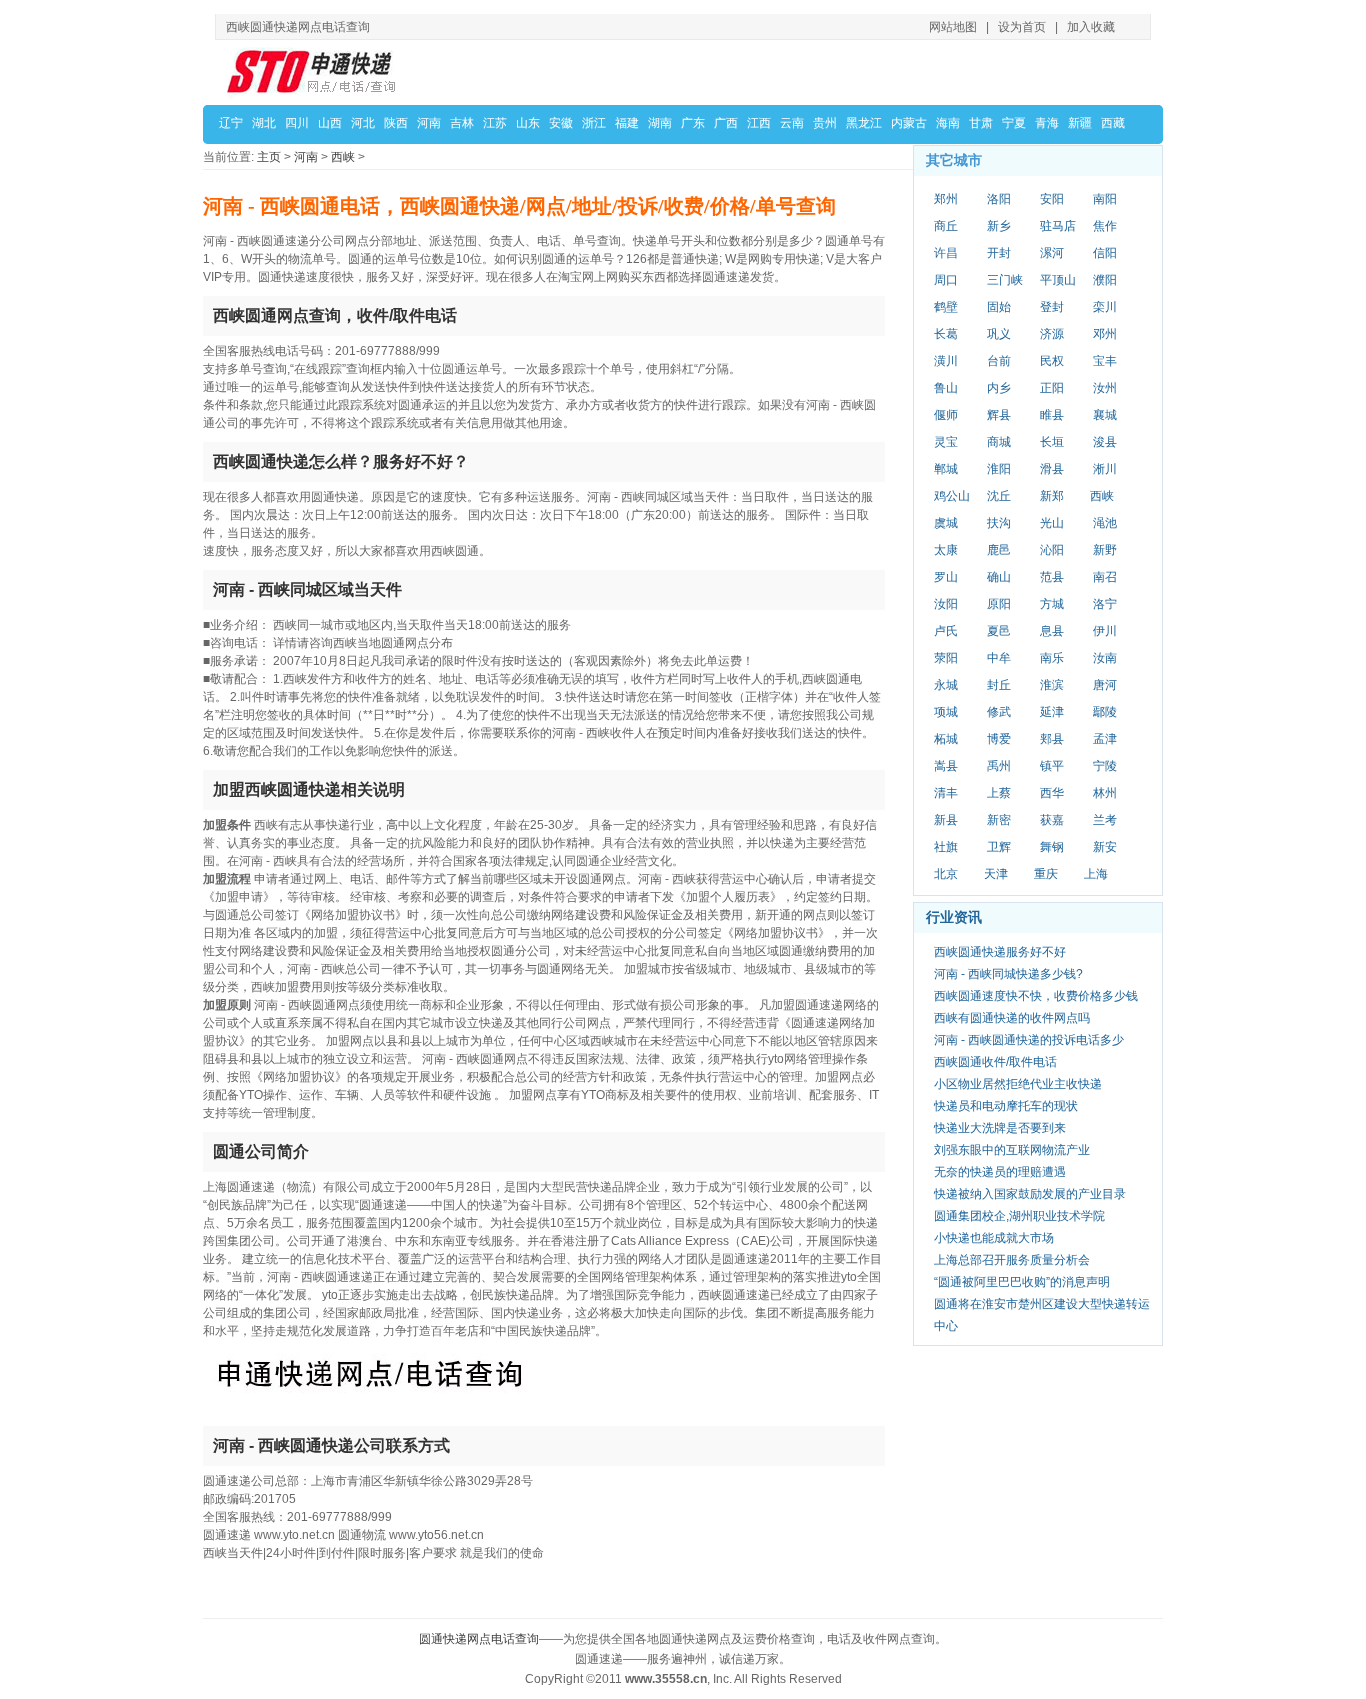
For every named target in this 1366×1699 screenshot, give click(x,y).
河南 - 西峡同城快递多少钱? (1008, 974)
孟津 (1105, 739)
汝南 (1105, 658)
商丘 (946, 226)
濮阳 (1105, 280)
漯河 (1052, 253)
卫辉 (999, 847)
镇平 (1052, 766)
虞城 (946, 523)
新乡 (999, 226)
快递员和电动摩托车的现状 (1006, 1106)
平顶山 (1058, 280)
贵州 (825, 123)
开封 (999, 253)
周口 (946, 280)
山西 (330, 123)
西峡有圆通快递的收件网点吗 (1012, 1018)
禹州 (999, 766)
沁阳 (1052, 550)
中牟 (999, 658)
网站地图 (953, 27)
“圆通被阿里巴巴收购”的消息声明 (1022, 1282)
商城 (999, 442)
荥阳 (946, 658)
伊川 (1105, 631)
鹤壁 (946, 307)
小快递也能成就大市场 (994, 1238)
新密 (999, 820)
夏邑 (999, 631)
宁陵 (1105, 766)
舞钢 (1052, 847)
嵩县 (946, 766)
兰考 (1105, 820)
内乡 (999, 388)
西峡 (343, 157)
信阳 (1105, 253)
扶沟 (999, 523)
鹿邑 (999, 550)
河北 (363, 123)
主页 (269, 157)
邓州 (1105, 334)
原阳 (999, 604)
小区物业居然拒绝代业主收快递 (1018, 1084)
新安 (1105, 847)
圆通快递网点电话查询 (479, 1639)
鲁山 (946, 388)
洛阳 (999, 199)
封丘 (999, 685)
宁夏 (1014, 123)
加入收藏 (1091, 27)
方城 (1052, 604)
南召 (1105, 577)
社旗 (946, 847)
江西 (759, 123)
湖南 (660, 123)
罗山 (946, 577)
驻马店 (1058, 226)
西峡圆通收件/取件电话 (995, 1062)
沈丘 (999, 496)
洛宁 (1105, 604)
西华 (1052, 793)
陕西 (396, 123)
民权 (1052, 361)
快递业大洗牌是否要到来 (1000, 1128)
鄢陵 (1105, 712)
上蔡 (999, 793)
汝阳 (946, 604)
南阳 (1105, 199)
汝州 (1105, 388)
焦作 (1105, 226)
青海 (1047, 123)
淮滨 (1052, 685)
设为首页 (1022, 27)
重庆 (1046, 874)
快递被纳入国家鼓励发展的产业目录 (1030, 1194)
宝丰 (1105, 361)
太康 (946, 550)
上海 (1096, 874)
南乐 (1052, 658)
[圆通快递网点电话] (313, 71)
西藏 (1113, 123)
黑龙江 (864, 123)
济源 (1052, 334)
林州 (1105, 793)
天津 (996, 874)
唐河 (1105, 685)
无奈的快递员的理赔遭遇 (1000, 1172)
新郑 (1052, 496)
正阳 (1052, 388)
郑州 (946, 199)
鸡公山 (952, 496)
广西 (726, 123)
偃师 (946, 415)
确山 (999, 577)
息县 (1052, 631)
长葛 (946, 334)
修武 (999, 712)
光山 (1052, 523)
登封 (1052, 307)
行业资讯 (954, 917)
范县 (1052, 577)
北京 (946, 874)
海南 (948, 123)
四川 (297, 123)
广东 (693, 123)
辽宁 (231, 123)
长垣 (1052, 442)
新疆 (1080, 123)
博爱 (999, 739)
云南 (792, 123)
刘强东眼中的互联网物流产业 (1012, 1150)
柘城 (946, 739)
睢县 (1052, 415)
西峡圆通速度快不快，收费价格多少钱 (1036, 996)
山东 (528, 123)
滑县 (1052, 469)
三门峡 (1005, 280)
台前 (999, 361)
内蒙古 (909, 123)
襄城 (1105, 415)
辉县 (999, 415)
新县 (946, 820)
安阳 (1052, 199)
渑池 (1105, 523)
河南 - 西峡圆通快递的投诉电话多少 (1029, 1040)
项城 (946, 712)
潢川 (946, 361)
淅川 (1105, 469)
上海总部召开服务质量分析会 (1012, 1260)
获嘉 (1052, 820)
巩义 (999, 334)
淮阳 (999, 469)
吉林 (462, 123)
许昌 (946, 253)
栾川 (1105, 307)
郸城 (946, 469)
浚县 (1105, 442)
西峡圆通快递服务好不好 (1000, 952)
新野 (1105, 550)
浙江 (594, 123)
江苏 (495, 123)
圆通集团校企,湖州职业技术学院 (1019, 1216)
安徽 (561, 123)
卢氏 (946, 631)
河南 (429, 123)
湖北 (264, 123)
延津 (1052, 712)
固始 (999, 307)
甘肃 (981, 123)
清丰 (946, 793)
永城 (946, 685)
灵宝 (946, 442)
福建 (627, 123)
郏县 (1052, 739)
